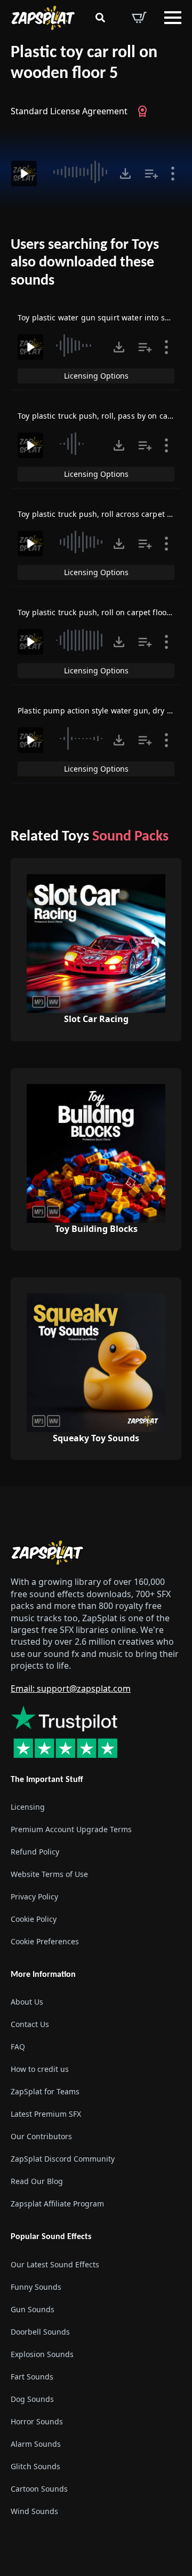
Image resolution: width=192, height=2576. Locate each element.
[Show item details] (173, 174)
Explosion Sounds (42, 2354)
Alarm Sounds (36, 2444)
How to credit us (40, 2069)
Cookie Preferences (45, 1941)
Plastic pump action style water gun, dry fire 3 (102, 710)
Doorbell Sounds (40, 2332)
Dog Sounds (32, 2399)
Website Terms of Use (49, 1874)
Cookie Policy (34, 1919)
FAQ (18, 2047)
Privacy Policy (34, 1896)
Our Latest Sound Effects (55, 2264)
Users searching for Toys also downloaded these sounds (85, 263)
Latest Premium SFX (46, 2114)
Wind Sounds (34, 2511)
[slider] (79, 172)
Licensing (28, 1807)
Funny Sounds (36, 2287)
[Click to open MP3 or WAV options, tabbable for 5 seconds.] (125, 174)
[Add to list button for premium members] (151, 174)
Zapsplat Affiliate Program (57, 2204)
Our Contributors (41, 2136)
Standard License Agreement (69, 111)
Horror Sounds (37, 2421)
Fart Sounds (32, 2377)
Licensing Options (96, 376)
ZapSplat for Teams (45, 2091)
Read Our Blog (37, 2181)
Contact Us (30, 2024)
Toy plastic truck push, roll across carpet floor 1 (104, 514)
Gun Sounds (33, 2309)
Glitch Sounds (35, 2466)
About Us (27, 2002)
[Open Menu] (173, 18)
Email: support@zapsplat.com (71, 1688)
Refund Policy (35, 1852)
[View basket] (139, 18)
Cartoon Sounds (39, 2489)
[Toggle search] (100, 18)
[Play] (24, 174)
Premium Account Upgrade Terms (71, 1829)
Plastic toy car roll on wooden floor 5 (84, 63)
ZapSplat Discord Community (63, 2159)
